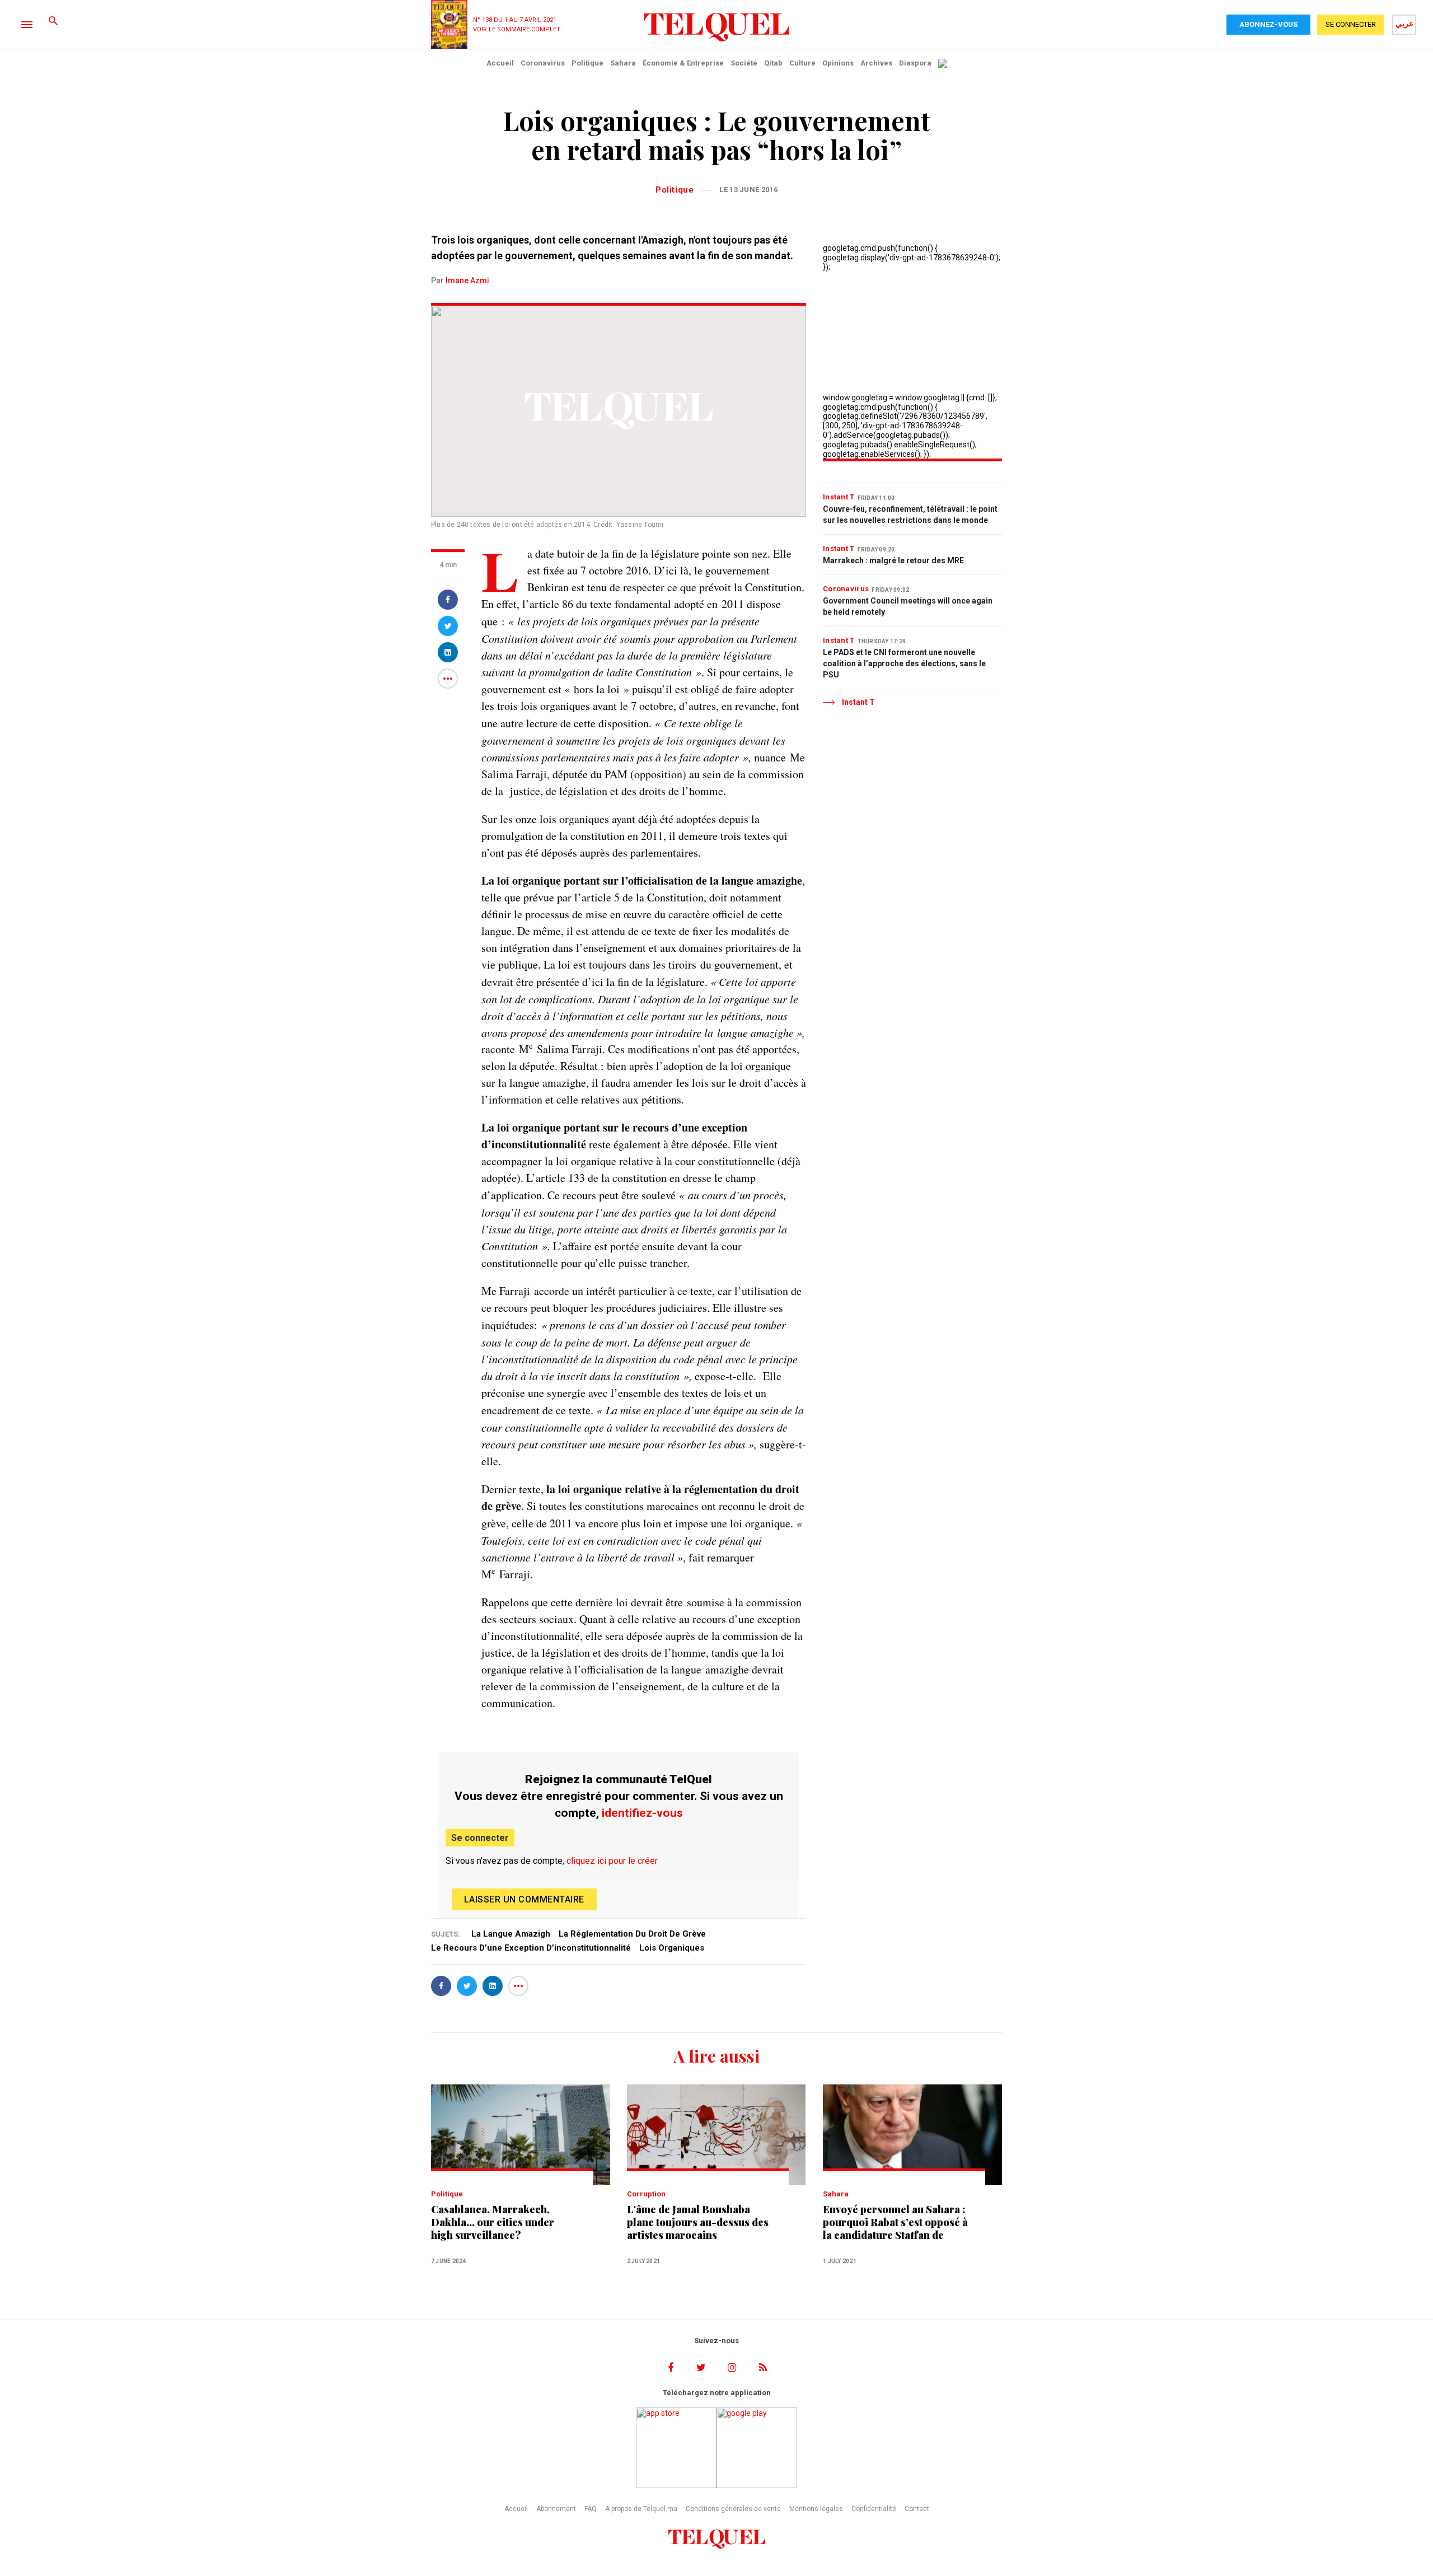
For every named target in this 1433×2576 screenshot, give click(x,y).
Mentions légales (816, 2509)
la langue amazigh (511, 1934)
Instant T (839, 497)
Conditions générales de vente (733, 2509)
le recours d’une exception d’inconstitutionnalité (531, 1948)
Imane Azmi (467, 280)
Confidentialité (874, 2509)
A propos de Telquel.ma (641, 2509)
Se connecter (480, 1838)
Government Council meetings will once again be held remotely (908, 606)
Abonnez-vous (1268, 24)
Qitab (773, 63)
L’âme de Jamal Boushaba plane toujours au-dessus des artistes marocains (698, 2222)
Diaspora (915, 63)
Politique (587, 63)
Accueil (500, 63)
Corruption (646, 2194)
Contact (917, 2509)
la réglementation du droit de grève (632, 1934)
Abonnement (556, 2509)
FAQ (591, 2509)
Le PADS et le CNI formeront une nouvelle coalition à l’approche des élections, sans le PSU (904, 663)
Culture (802, 63)
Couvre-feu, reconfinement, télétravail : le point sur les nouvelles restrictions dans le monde (910, 515)
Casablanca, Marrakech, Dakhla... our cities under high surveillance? (493, 2222)
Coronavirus (543, 63)
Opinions (838, 63)
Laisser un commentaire (524, 1899)
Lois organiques (672, 1948)
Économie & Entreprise (683, 63)
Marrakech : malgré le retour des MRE (893, 560)
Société (744, 63)
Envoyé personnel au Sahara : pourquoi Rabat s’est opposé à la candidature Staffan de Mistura (895, 2222)
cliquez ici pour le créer (612, 1861)
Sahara (623, 63)
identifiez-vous (642, 1813)
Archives (876, 63)
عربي (1404, 24)
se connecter (1351, 24)
